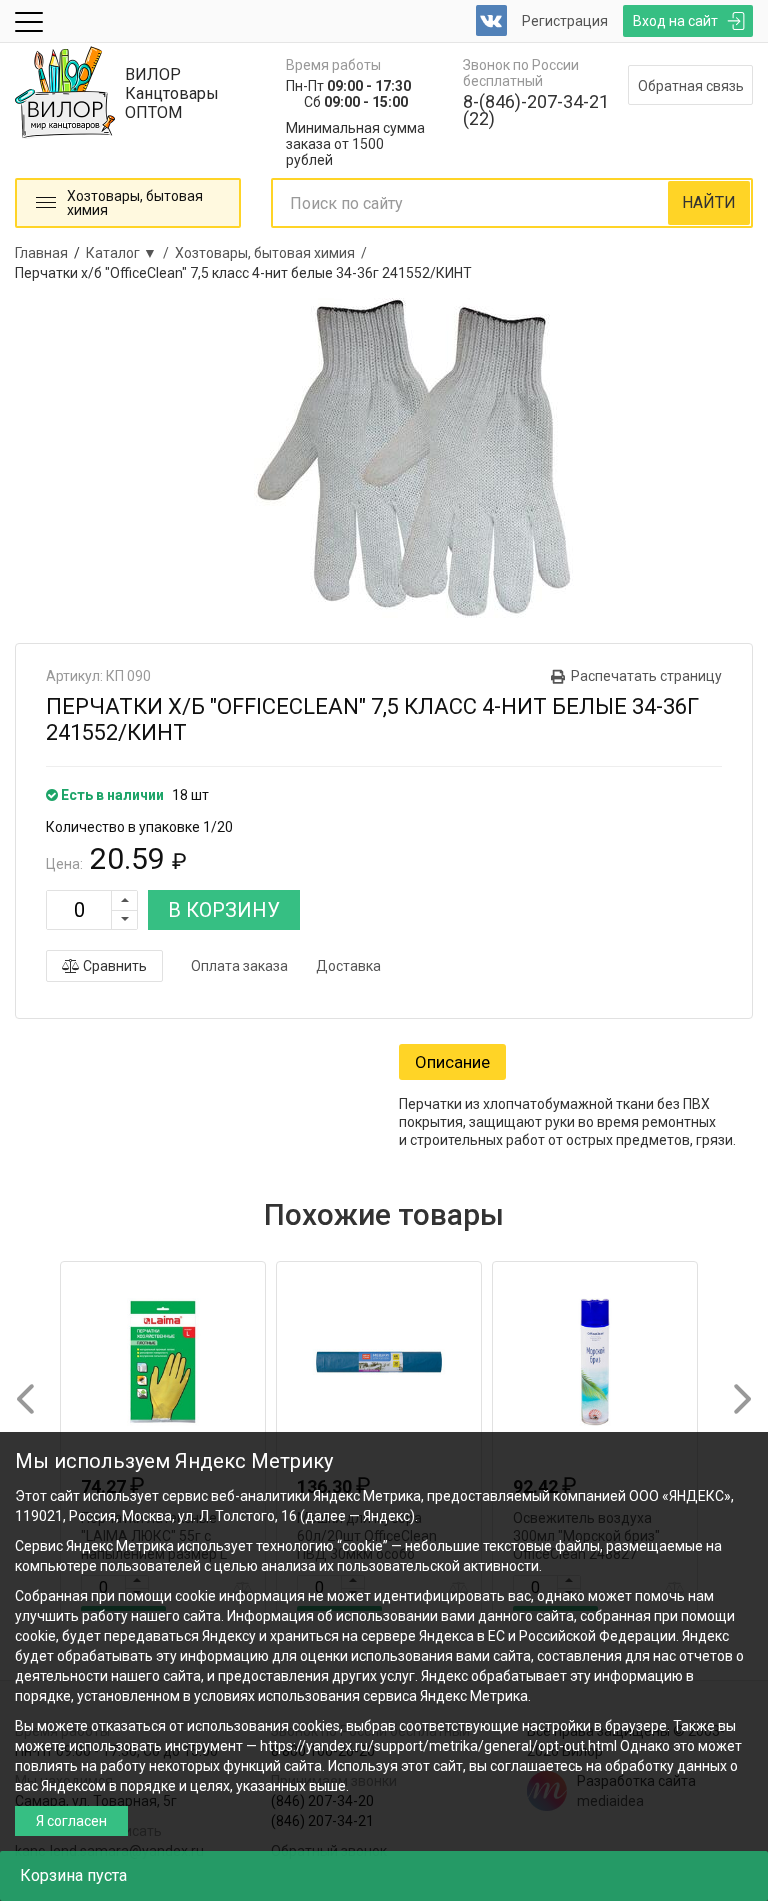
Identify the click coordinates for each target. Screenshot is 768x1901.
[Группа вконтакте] (491, 20)
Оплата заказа (239, 966)
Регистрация (565, 21)
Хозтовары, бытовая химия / (274, 253)
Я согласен (71, 1821)
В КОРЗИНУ (224, 910)
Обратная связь (691, 86)
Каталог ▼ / (130, 253)
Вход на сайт (675, 21)
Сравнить (113, 966)
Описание (452, 1062)
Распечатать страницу (646, 676)
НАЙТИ (709, 202)
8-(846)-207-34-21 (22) (536, 110)
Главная (41, 253)
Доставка (348, 966)
